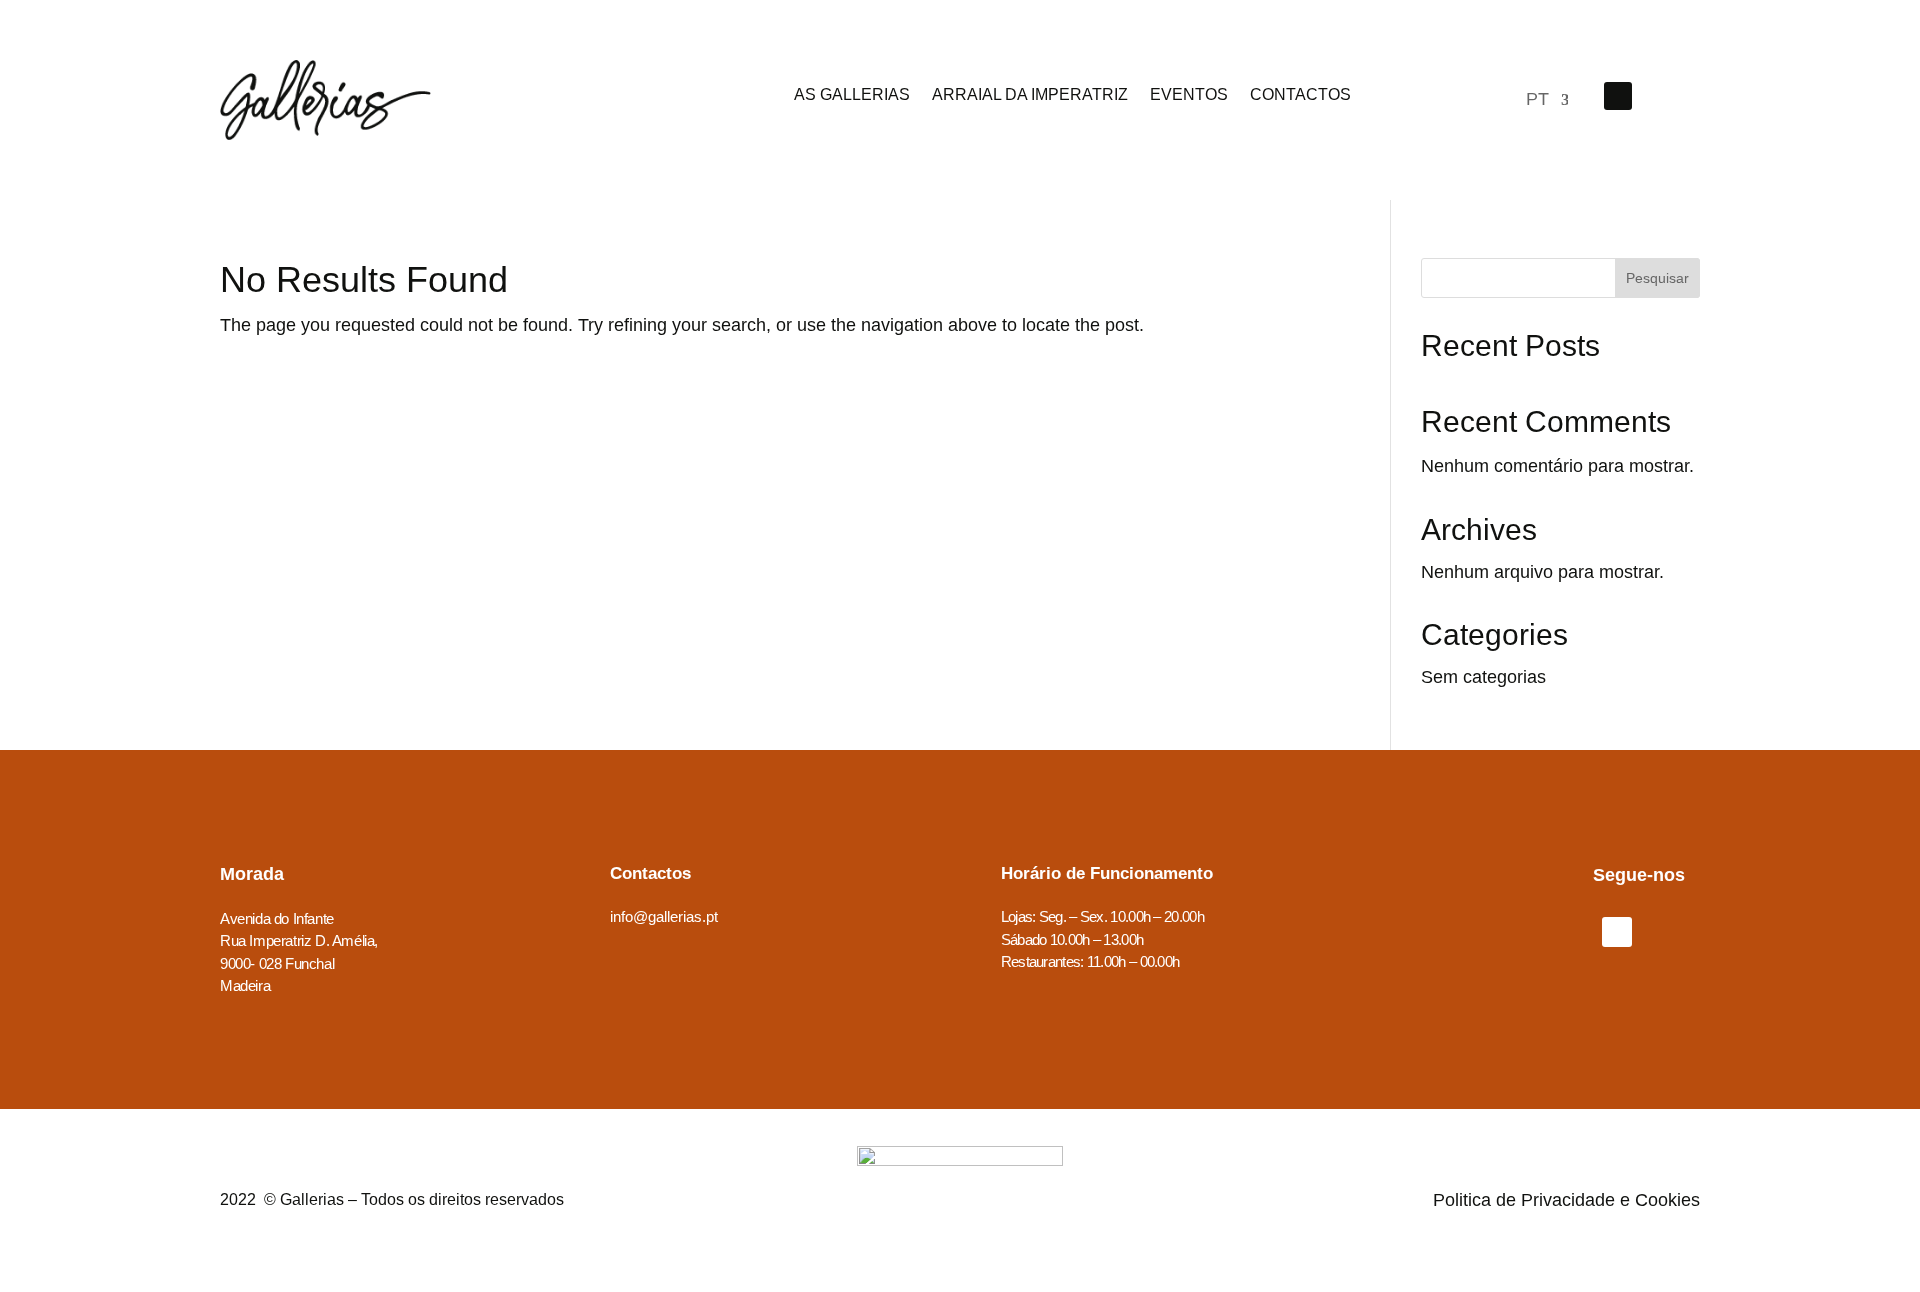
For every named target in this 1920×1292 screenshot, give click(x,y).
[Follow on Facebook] (1618, 96)
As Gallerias (852, 95)
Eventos (1189, 95)
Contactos (1300, 95)
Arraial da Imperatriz (1030, 95)
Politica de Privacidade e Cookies (1566, 1200)
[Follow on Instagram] (1670, 96)
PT (1537, 100)
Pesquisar (1657, 278)
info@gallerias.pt (664, 916)
